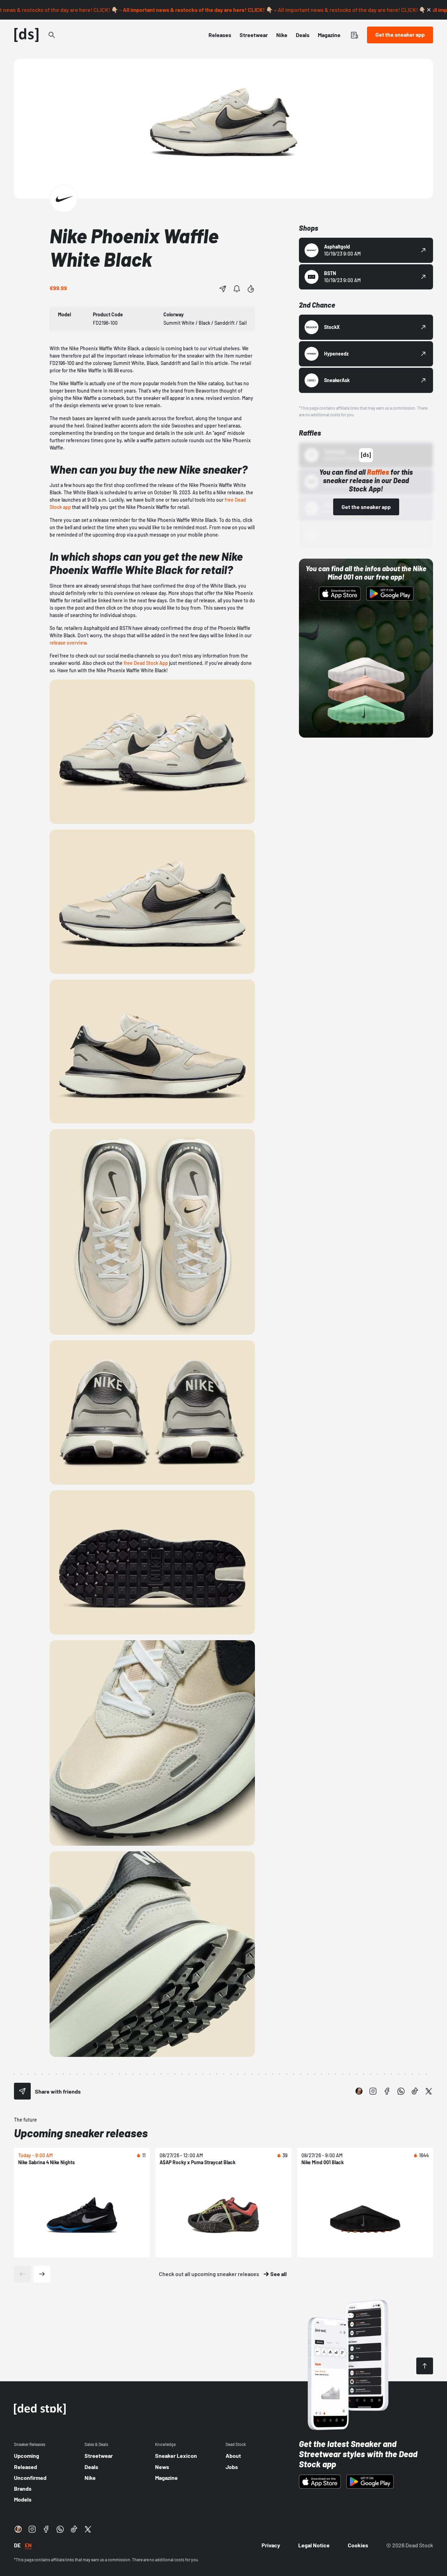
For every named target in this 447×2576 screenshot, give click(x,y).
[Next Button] (42, 2274)
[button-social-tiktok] (415, 2091)
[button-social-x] (429, 2091)
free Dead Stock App (146, 663)
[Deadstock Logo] (27, 35)
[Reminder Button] (237, 289)
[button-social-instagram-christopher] (359, 2091)
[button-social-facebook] (387, 2091)
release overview (68, 643)
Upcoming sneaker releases (81, 2133)
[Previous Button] (22, 2274)
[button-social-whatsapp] (401, 2091)
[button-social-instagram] (373, 2091)
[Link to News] (52, 35)
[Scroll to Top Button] (425, 2366)
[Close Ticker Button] (429, 10)
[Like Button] (251, 289)
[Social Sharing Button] (22, 2091)
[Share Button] (223, 289)
